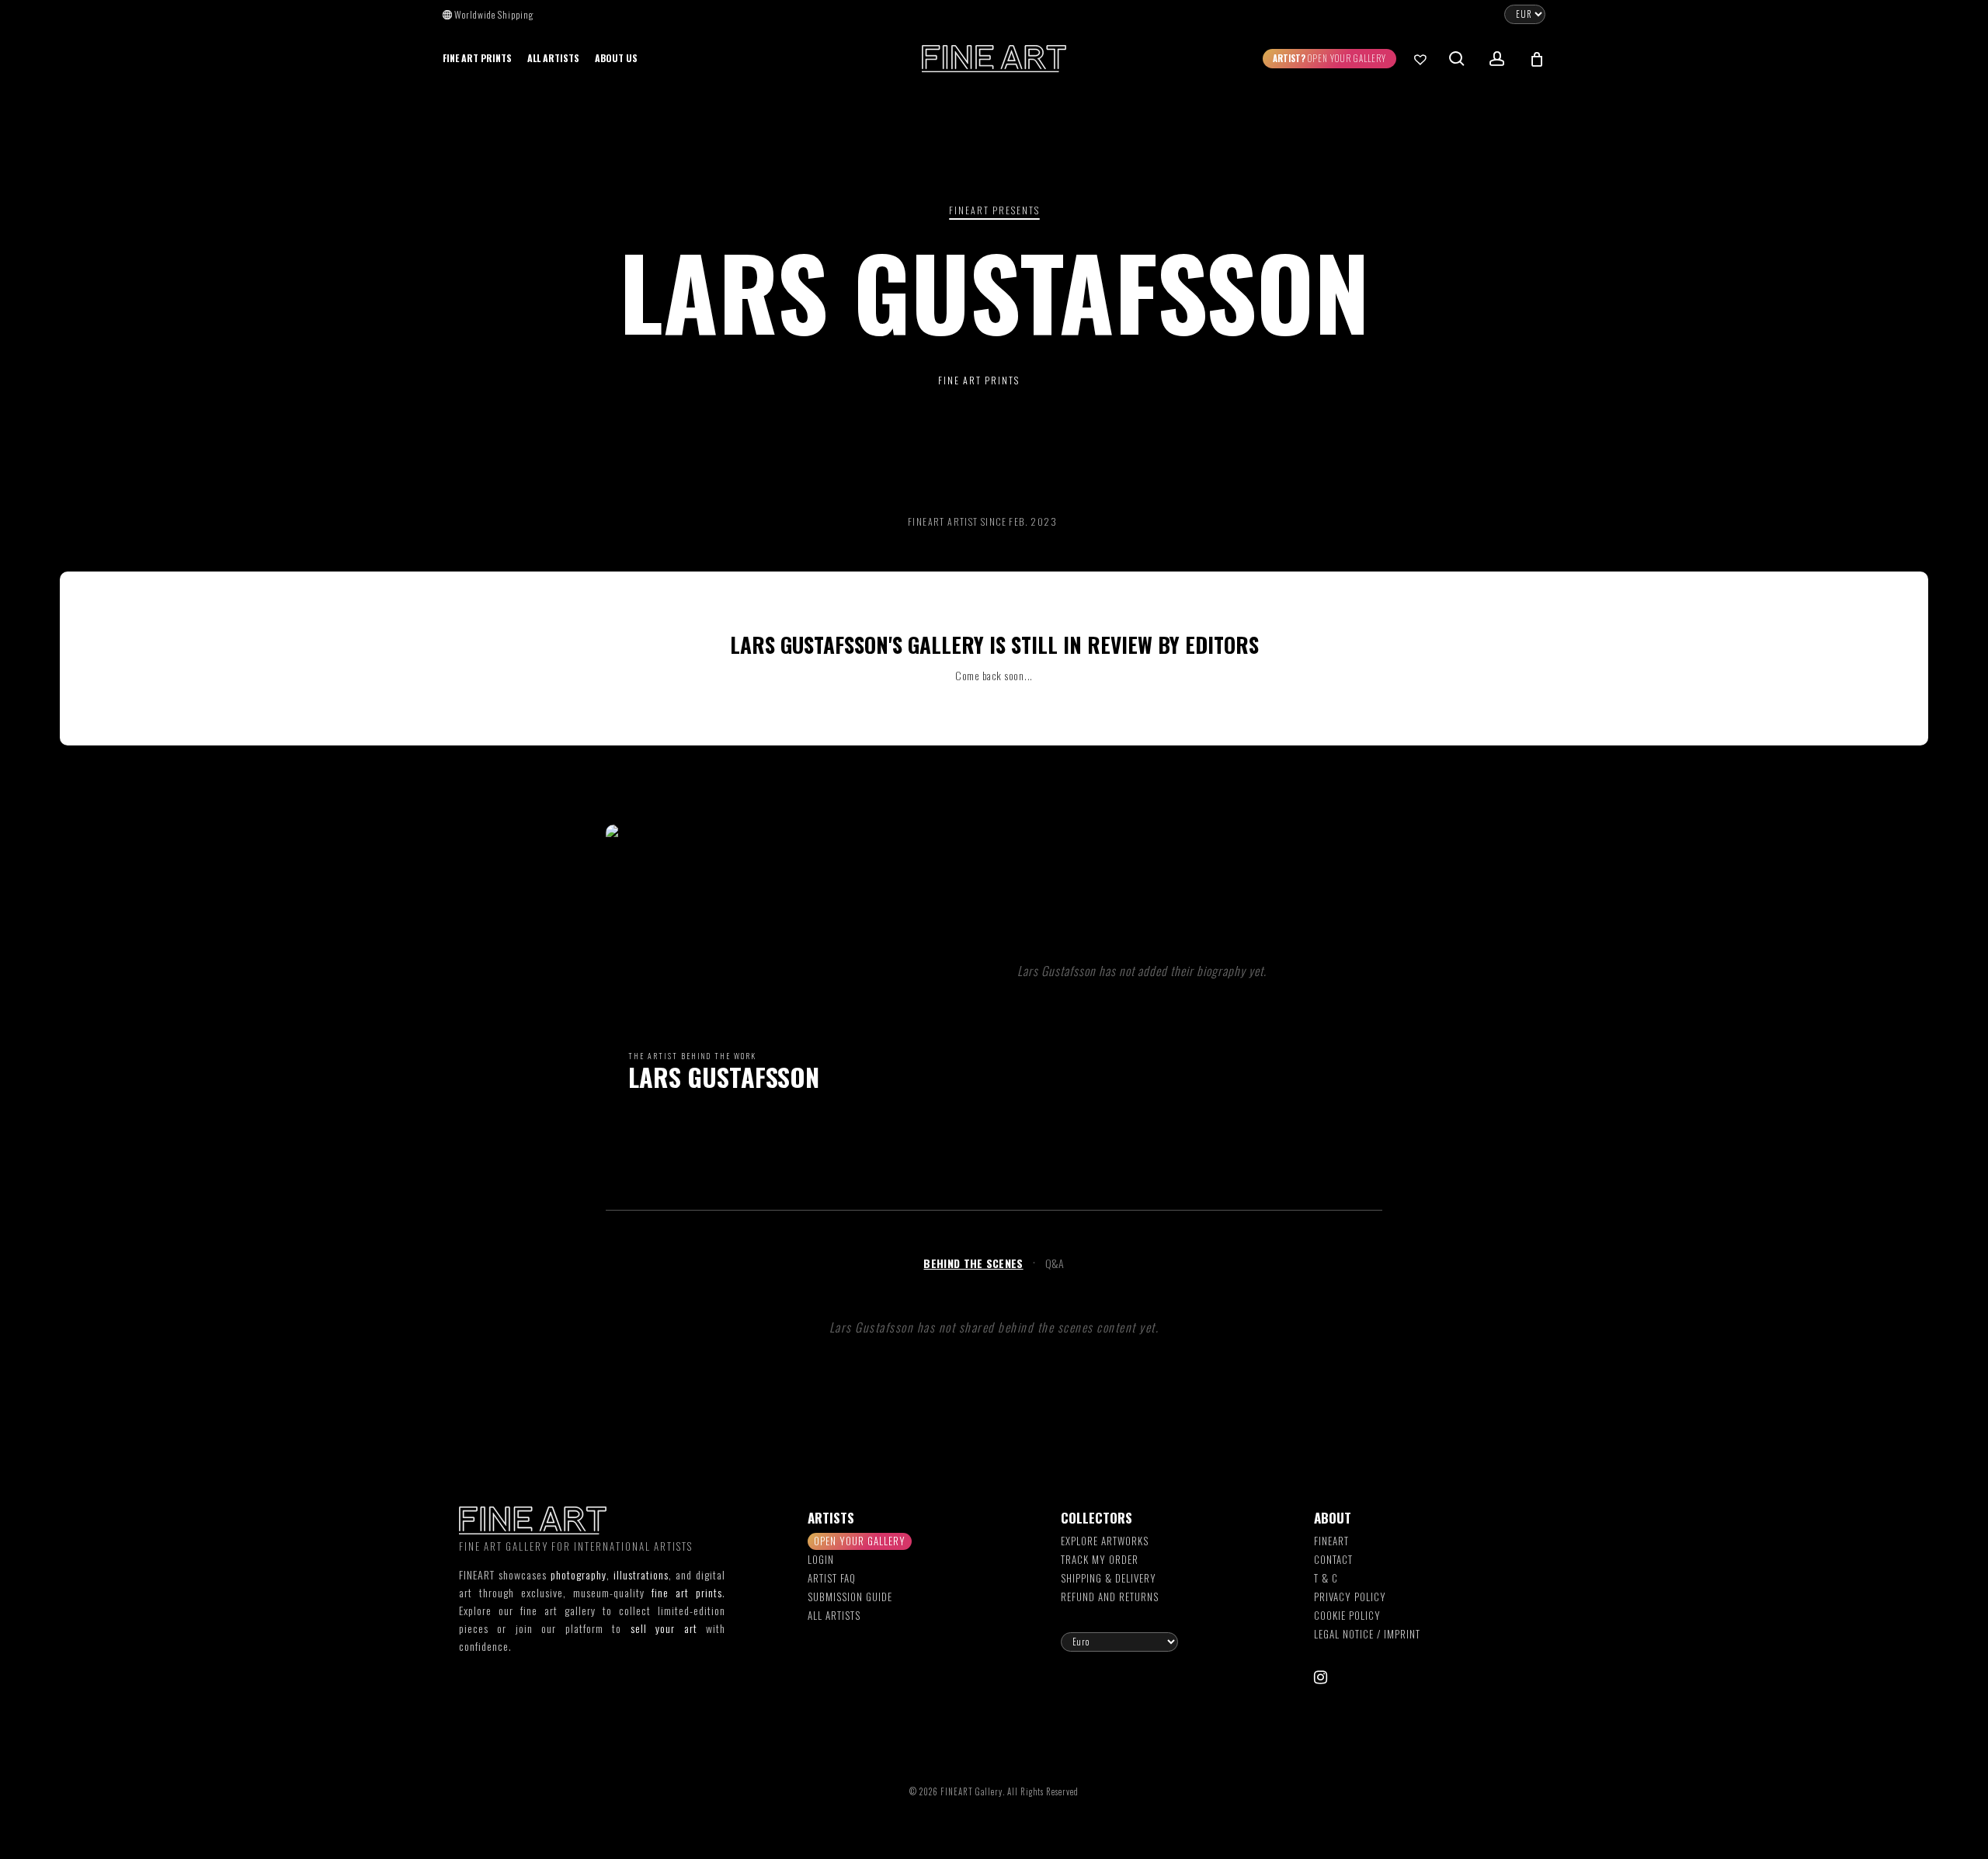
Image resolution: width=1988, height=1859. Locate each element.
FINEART (1331, 1541)
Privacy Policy (1350, 1597)
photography (579, 1574)
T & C (1326, 1578)
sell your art (664, 1628)
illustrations (641, 1574)
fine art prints (687, 1592)
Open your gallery (860, 1541)
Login (821, 1559)
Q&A (1055, 1263)
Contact (1333, 1559)
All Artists (834, 1615)
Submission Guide (850, 1597)
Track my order (1100, 1559)
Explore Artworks (1105, 1541)
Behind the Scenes (973, 1263)
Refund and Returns (1110, 1597)
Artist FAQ (832, 1578)
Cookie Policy (1347, 1615)
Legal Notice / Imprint (1367, 1634)
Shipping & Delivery (1109, 1578)
